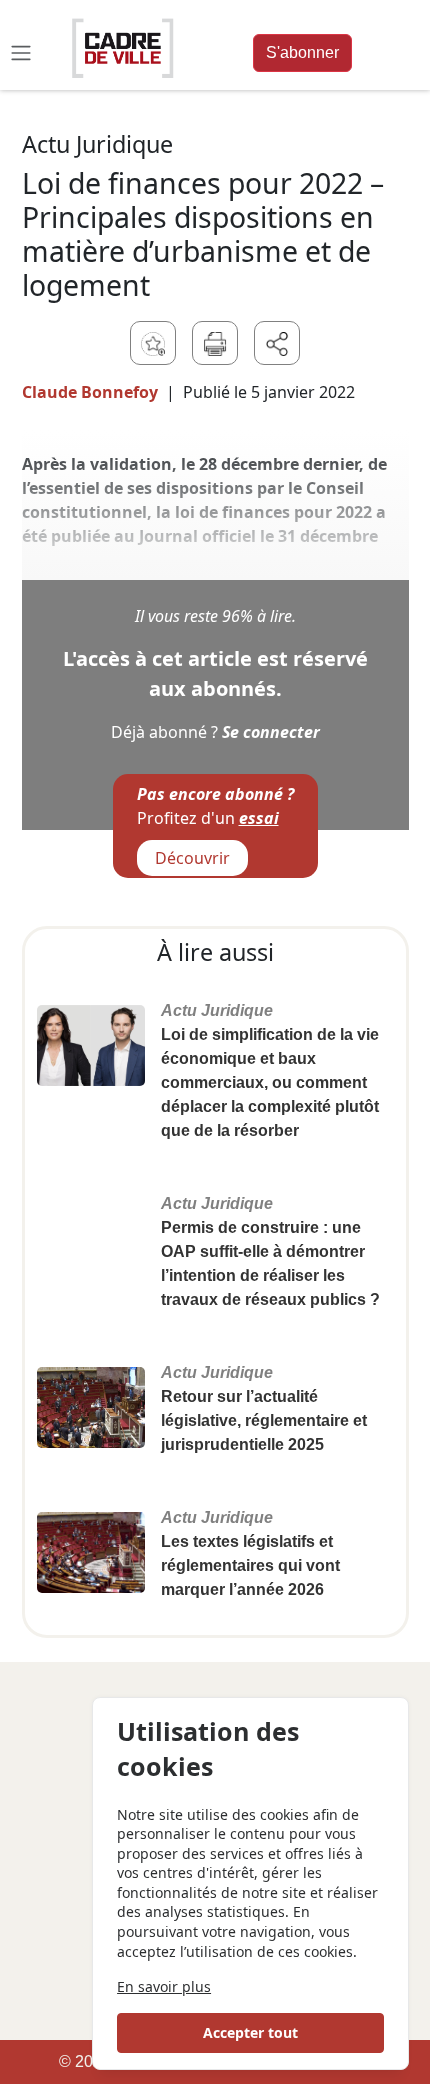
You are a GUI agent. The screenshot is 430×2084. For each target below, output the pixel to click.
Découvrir (192, 858)
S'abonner (302, 52)
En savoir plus (164, 1986)
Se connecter (271, 732)
